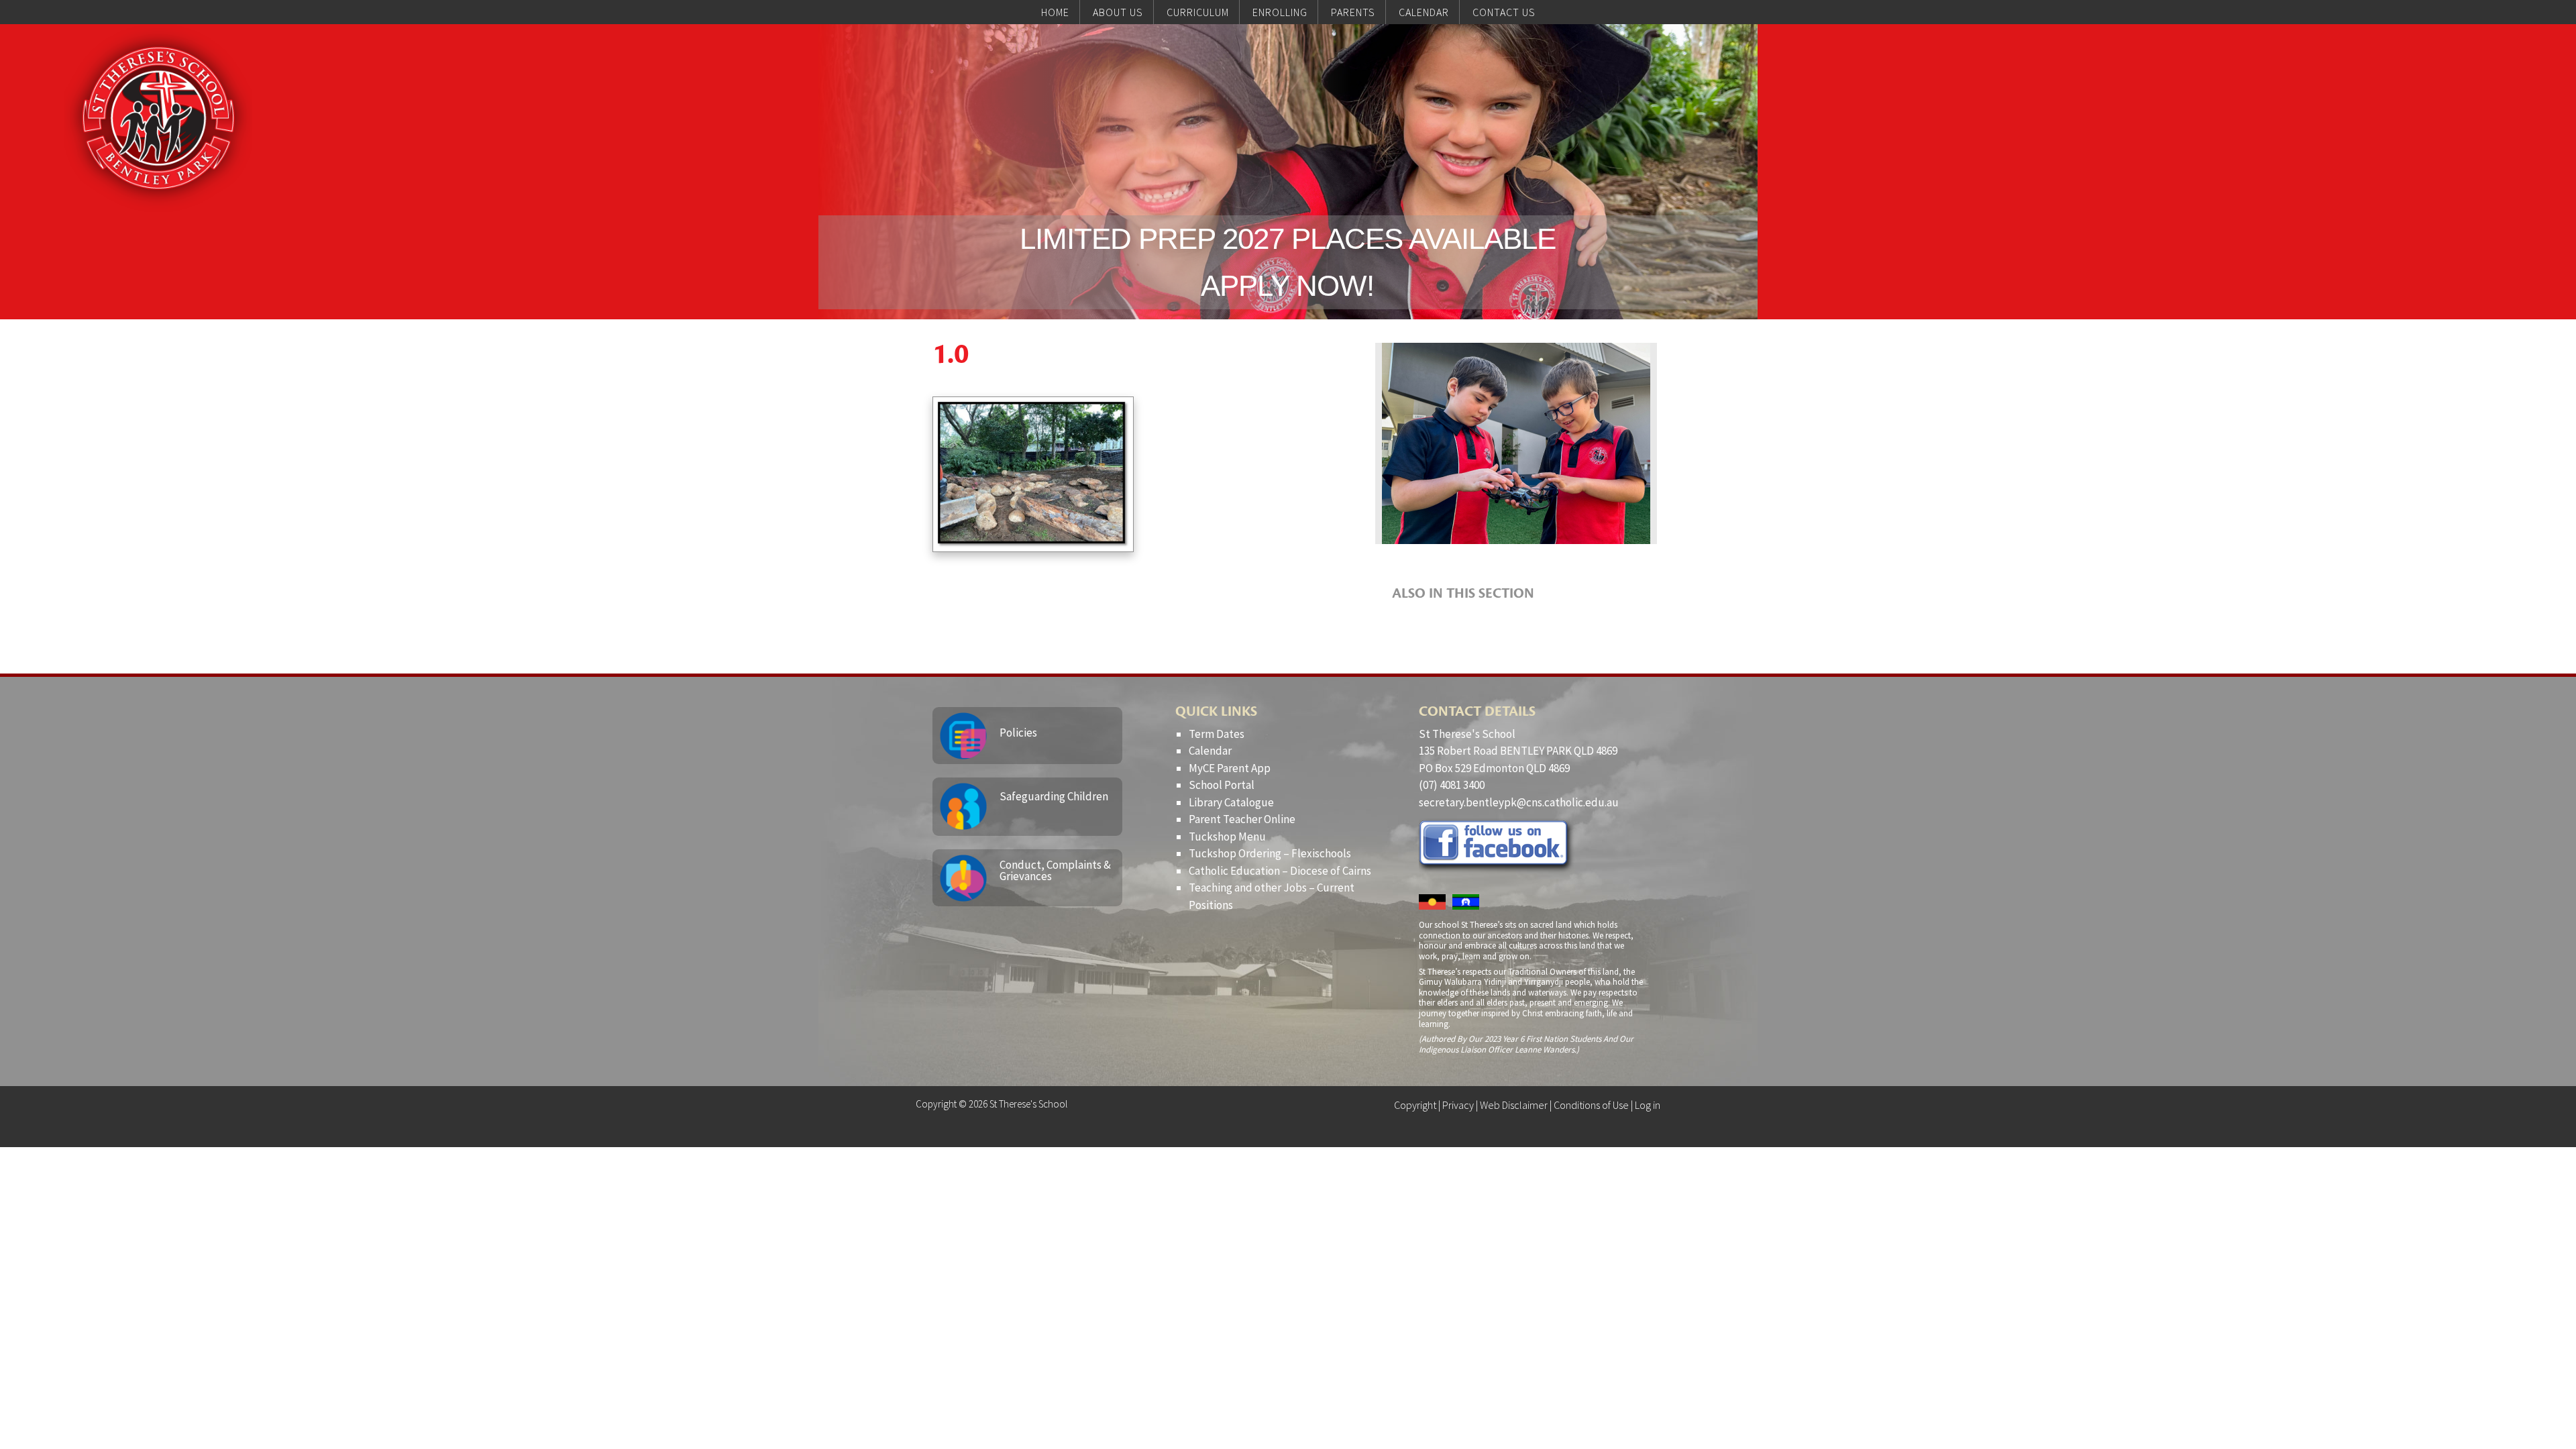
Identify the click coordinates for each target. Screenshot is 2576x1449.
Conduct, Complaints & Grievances (1055, 870)
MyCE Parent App (1230, 768)
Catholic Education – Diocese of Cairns (1280, 871)
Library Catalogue (1231, 802)
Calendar (1210, 751)
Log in (1648, 1105)
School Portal (1222, 785)
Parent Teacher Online (1242, 819)
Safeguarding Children (1054, 796)
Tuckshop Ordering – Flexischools (1270, 853)
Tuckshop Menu (1227, 837)
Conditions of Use (1591, 1105)
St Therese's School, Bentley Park (158, 118)
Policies (1018, 733)
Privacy (1458, 1105)
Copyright (1415, 1105)
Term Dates (1217, 734)
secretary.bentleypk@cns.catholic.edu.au (1519, 802)
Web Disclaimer (1514, 1105)
